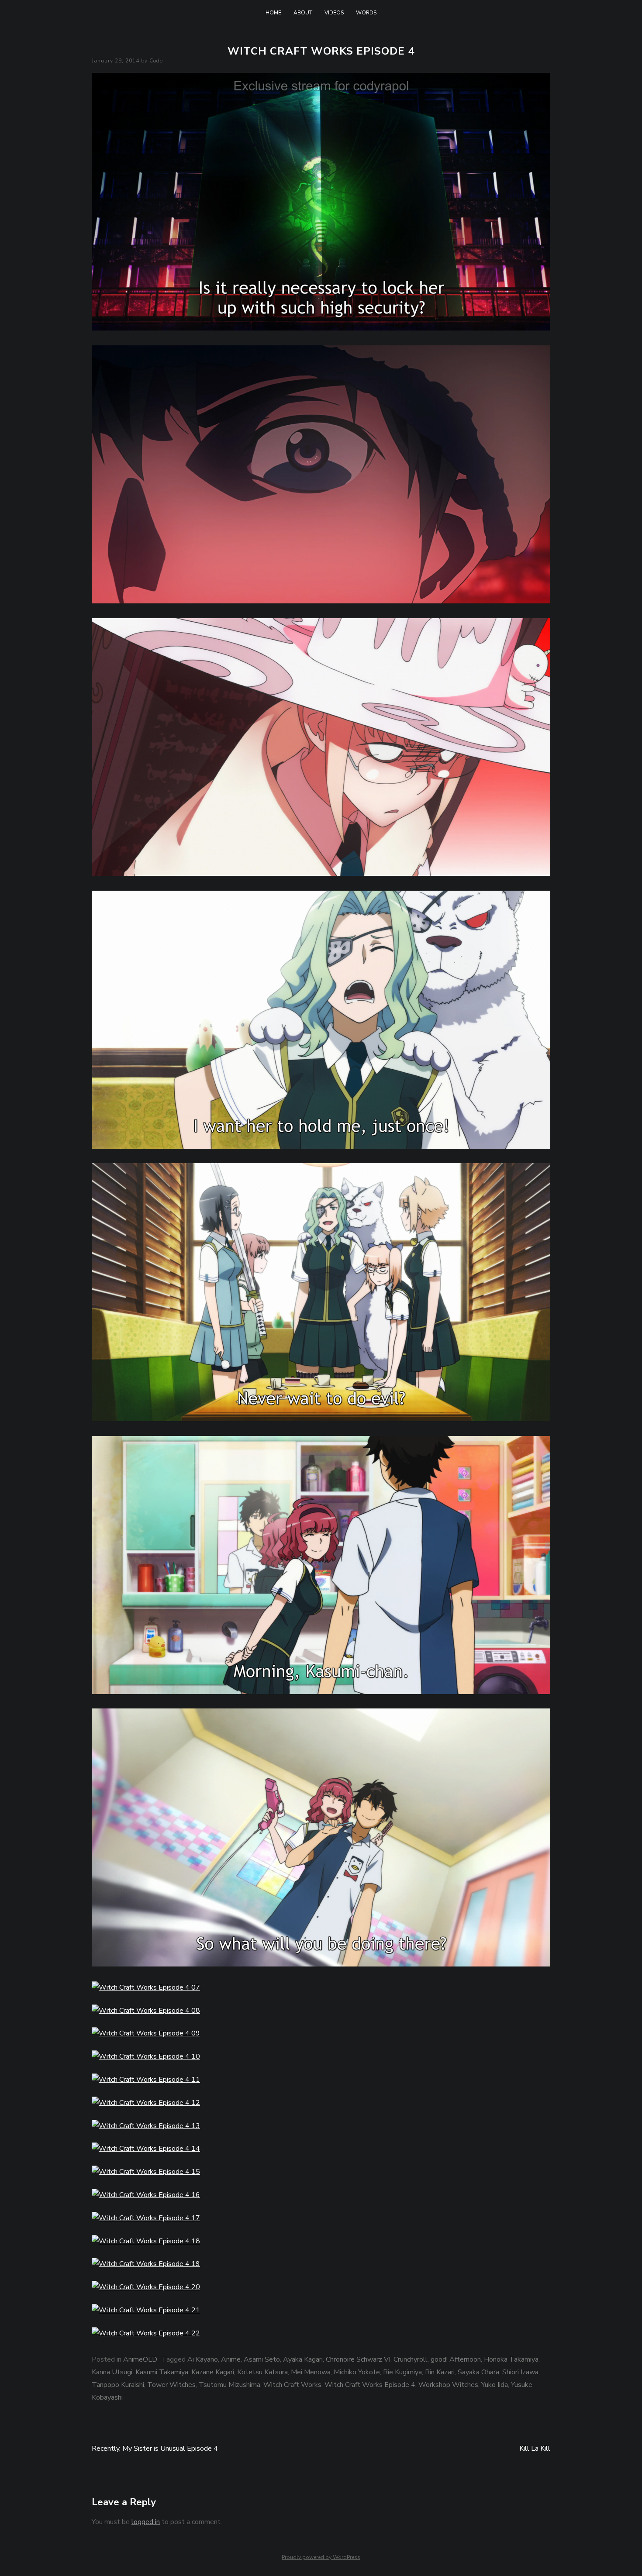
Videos (334, 13)
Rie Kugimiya (402, 2372)
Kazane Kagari (213, 2372)
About (303, 13)
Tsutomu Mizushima (230, 2385)
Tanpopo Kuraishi (118, 2385)
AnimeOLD (140, 2359)
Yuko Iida (495, 2385)
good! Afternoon (456, 2359)
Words (366, 13)
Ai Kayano (203, 2359)
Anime (231, 2359)
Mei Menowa (311, 2372)
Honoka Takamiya (511, 2359)
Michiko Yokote (357, 2372)
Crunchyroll (411, 2359)
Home (273, 13)
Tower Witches (171, 2385)
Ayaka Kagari (303, 2359)
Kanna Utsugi (112, 2372)
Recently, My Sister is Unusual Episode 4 (155, 2449)
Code (156, 61)
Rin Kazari (440, 2372)
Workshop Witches (448, 2385)
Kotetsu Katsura (262, 2372)
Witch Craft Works (292, 2385)
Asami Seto (262, 2359)
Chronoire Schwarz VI (358, 2359)
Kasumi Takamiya (162, 2372)
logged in (146, 2522)
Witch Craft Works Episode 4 (370, 2385)
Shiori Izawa (520, 2372)
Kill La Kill (535, 2449)
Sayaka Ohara (478, 2372)
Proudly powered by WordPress (321, 2557)
